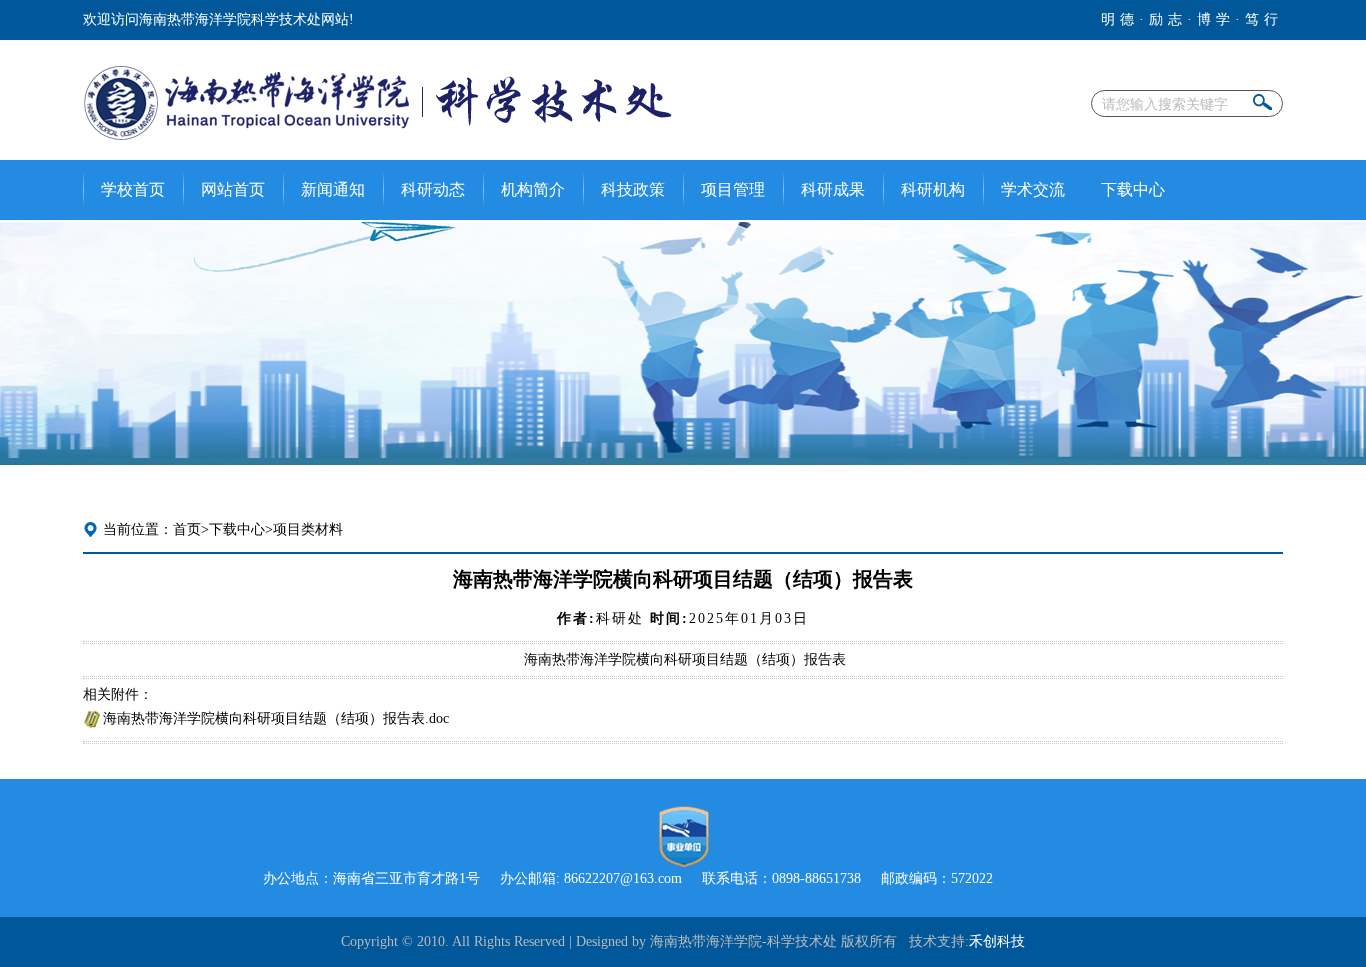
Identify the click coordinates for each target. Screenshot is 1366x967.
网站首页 (233, 189)
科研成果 (833, 189)
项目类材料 (308, 529)
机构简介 (533, 189)
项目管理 (733, 189)
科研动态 (433, 189)
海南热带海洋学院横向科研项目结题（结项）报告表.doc (276, 718)
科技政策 (633, 189)
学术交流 (1033, 189)
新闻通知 (333, 189)
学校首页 (133, 189)
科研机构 (933, 189)
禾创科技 (997, 941)
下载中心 (1133, 189)
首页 (187, 529)
